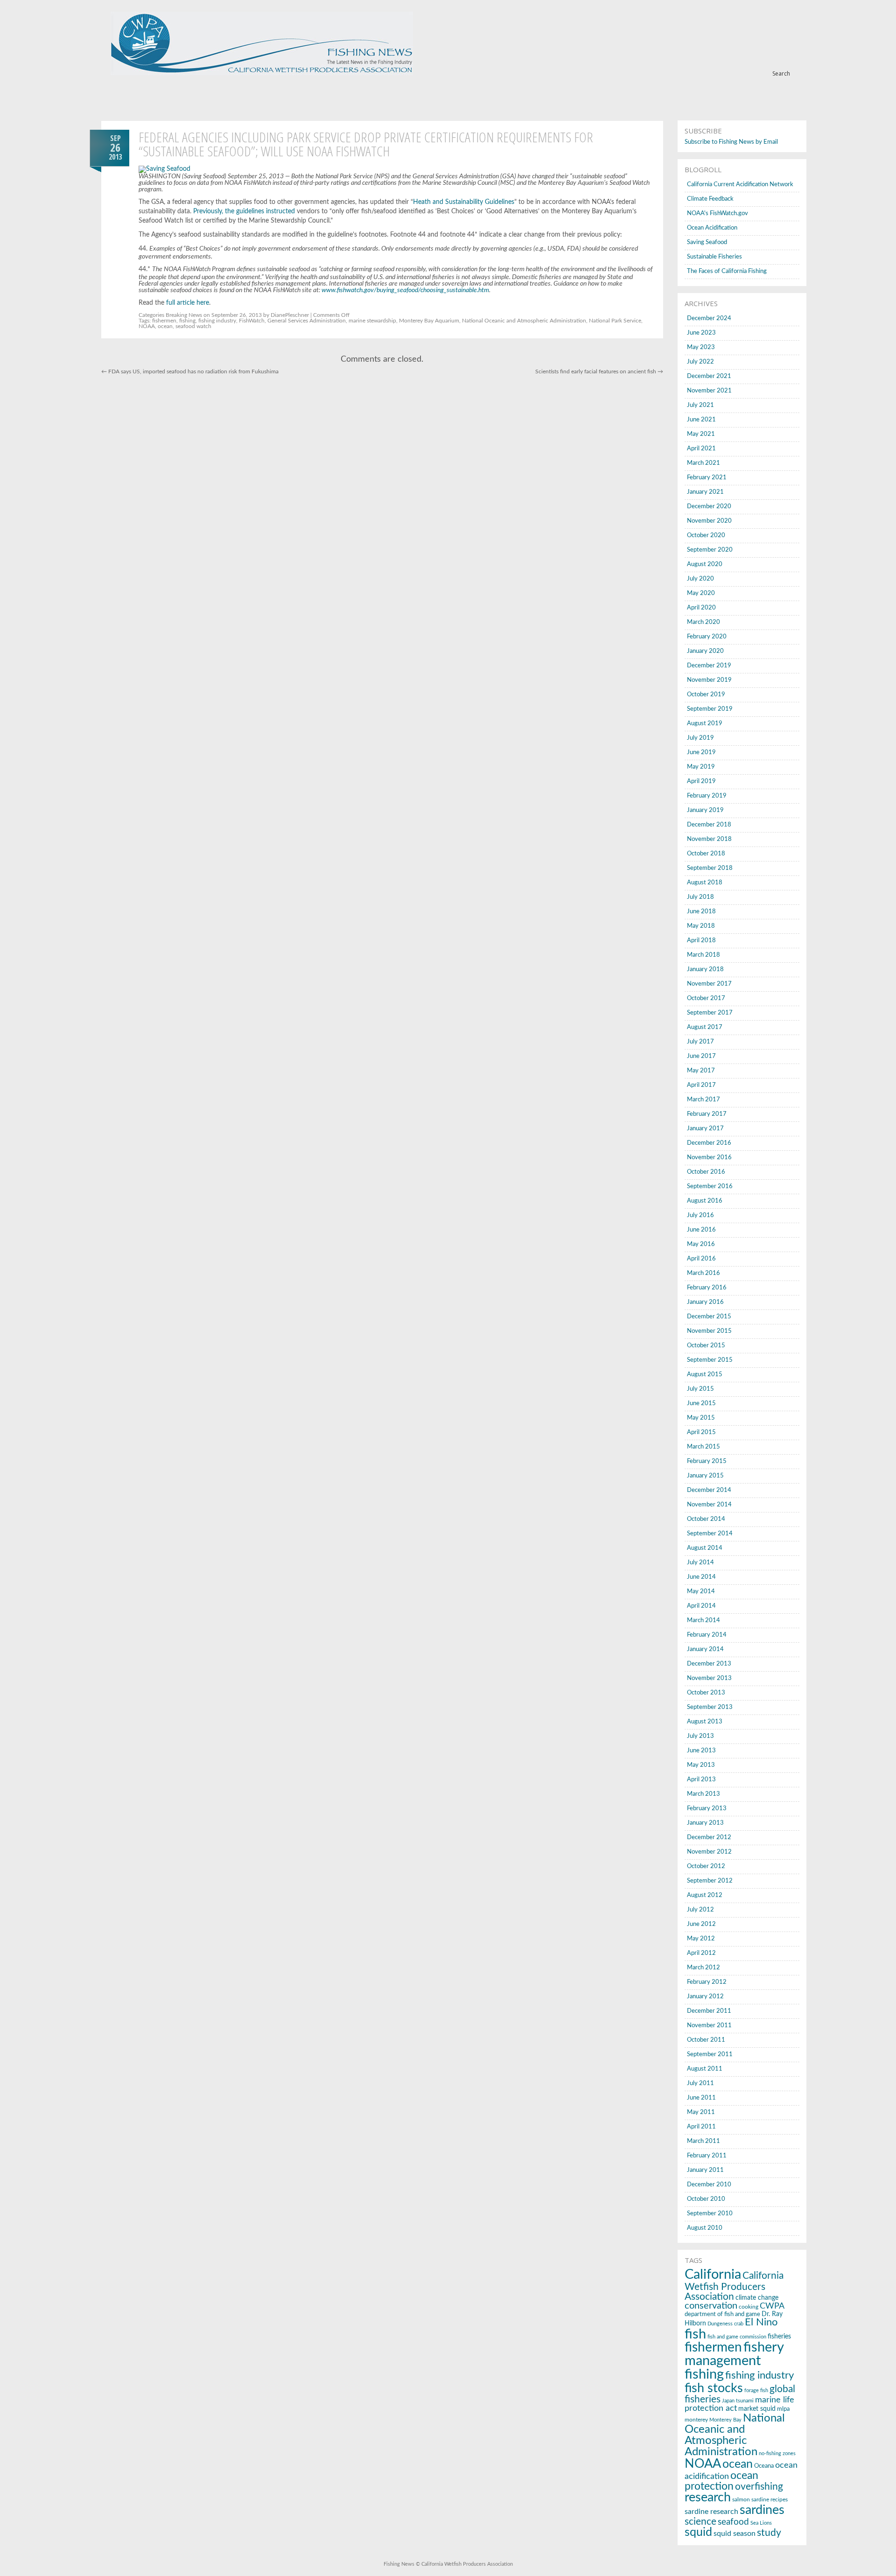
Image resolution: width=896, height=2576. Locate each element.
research (708, 2498)
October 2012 (706, 1866)
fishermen (164, 321)
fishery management (734, 2354)
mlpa (783, 2409)
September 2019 (710, 709)
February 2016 (707, 1288)
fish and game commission (737, 2337)
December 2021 (709, 376)
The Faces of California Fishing (727, 271)
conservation (711, 2306)
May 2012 (701, 1939)
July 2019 (700, 738)
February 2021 (707, 478)
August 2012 (705, 1895)
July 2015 (700, 1389)
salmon (741, 2499)
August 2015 (705, 1375)
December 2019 (709, 666)
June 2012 (701, 1924)
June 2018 (701, 912)
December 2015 (709, 1317)
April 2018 (701, 941)
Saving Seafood (707, 242)
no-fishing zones (777, 2453)
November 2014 (709, 1505)
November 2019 (709, 680)
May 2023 (701, 347)
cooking (749, 2307)
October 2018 (706, 854)
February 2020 (707, 637)
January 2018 (705, 969)
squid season (735, 2534)
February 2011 (707, 2156)
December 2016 (709, 1143)
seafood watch (193, 326)
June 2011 (701, 2098)
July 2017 (700, 1042)
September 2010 (710, 2214)
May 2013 (701, 1765)
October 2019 (706, 695)
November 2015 (709, 1331)
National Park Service (615, 321)
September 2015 (710, 1360)
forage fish (756, 2390)
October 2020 (706, 535)
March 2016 (703, 1273)
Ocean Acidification (712, 228)
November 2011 (709, 2026)
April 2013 (701, 1780)
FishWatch (252, 321)
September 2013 (710, 1707)
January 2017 (705, 1129)
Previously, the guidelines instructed (244, 211)
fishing (187, 321)
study (769, 2533)
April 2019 (701, 781)
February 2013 (707, 1809)
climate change (757, 2298)
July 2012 (700, 1910)
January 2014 (705, 1649)
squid (698, 2532)
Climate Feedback (710, 199)
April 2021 (701, 449)
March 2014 (703, 1620)
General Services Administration (307, 321)
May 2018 (701, 926)
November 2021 (709, 391)
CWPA (772, 2306)
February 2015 (707, 1461)
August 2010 (705, 2228)
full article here (188, 303)
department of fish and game (722, 2314)
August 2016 (705, 1201)
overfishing (759, 2487)
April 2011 (701, 2127)
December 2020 (709, 507)
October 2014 (706, 1519)
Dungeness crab (725, 2324)
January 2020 (705, 651)
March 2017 (703, 1100)
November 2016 (709, 1158)
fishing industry (217, 321)
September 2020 (710, 550)
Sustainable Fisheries (714, 257)
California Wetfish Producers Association (734, 2286)
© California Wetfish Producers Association (464, 2564)
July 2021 (700, 405)
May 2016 (701, 1244)
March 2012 (703, 1968)
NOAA (147, 326)
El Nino (761, 2322)
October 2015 (706, 1346)
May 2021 (701, 434)
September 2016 (710, 1186)
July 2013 (700, 1736)
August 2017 (705, 1027)
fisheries (779, 2337)
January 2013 (705, 1823)
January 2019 (705, 810)
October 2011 (706, 2040)
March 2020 (703, 622)
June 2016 (701, 1230)
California (713, 2275)
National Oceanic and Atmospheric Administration (524, 321)
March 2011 (703, 2141)
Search (781, 73)
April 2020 (701, 608)
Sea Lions (761, 2523)
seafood (733, 2522)
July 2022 (700, 362)
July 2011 (700, 2083)
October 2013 (706, 1693)
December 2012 (709, 1837)
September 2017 (710, 1013)
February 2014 (707, 1635)
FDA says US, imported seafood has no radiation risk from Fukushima (190, 371)
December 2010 (709, 2185)
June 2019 (701, 752)
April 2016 (701, 1259)
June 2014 (701, 1577)
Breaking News (184, 315)
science (700, 2522)
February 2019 (707, 796)
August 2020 (705, 564)
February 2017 (707, 1114)
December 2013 (709, 1664)
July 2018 (700, 897)
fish (695, 2334)
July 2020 (700, 579)
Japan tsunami (738, 2401)
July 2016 (700, 1215)
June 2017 (701, 1056)
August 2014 (705, 1548)
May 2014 (701, 1592)
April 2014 (701, 1606)
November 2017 (709, 984)
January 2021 (705, 492)
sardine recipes (770, 2499)
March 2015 (703, 1447)
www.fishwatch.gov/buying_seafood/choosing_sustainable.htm (405, 290)
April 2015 (701, 1432)
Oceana (764, 2466)
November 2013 (709, 1678)
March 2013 (703, 1794)
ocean (165, 326)
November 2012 (709, 1852)
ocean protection (721, 2481)
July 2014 (700, 1563)
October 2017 (706, 998)
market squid (757, 2409)
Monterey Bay (725, 2420)
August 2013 (705, 1722)
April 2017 (701, 1085)
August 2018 (705, 883)
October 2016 (706, 1172)
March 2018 (703, 955)
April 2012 (701, 1953)
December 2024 (709, 318)
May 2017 (701, 1071)
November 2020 (709, 521)
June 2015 (701, 1403)
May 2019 (701, 767)
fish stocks (714, 2388)
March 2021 (703, 463)
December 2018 (709, 825)
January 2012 (705, 1997)
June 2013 (701, 1751)
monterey (696, 2420)
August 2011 (705, 2069)
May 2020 (701, 593)
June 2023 (701, 333)
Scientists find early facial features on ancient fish (599, 371)
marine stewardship (372, 321)
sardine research (711, 2512)
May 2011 (701, 2112)
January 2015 (705, 1476)
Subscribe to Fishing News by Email (731, 142)
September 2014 (710, 1534)
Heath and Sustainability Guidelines (464, 202)
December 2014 (709, 1490)
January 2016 (705, 1302)
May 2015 (701, 1418)
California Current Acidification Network (740, 185)
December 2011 (709, 2011)
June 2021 (701, 420)
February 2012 (707, 1982)
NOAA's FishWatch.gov (717, 213)
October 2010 (706, 2199)
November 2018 (709, 839)
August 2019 (705, 724)
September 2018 (710, 868)
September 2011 (710, 2054)
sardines (762, 2510)
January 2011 (705, 2170)
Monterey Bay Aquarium (429, 321)
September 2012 (710, 1881)
